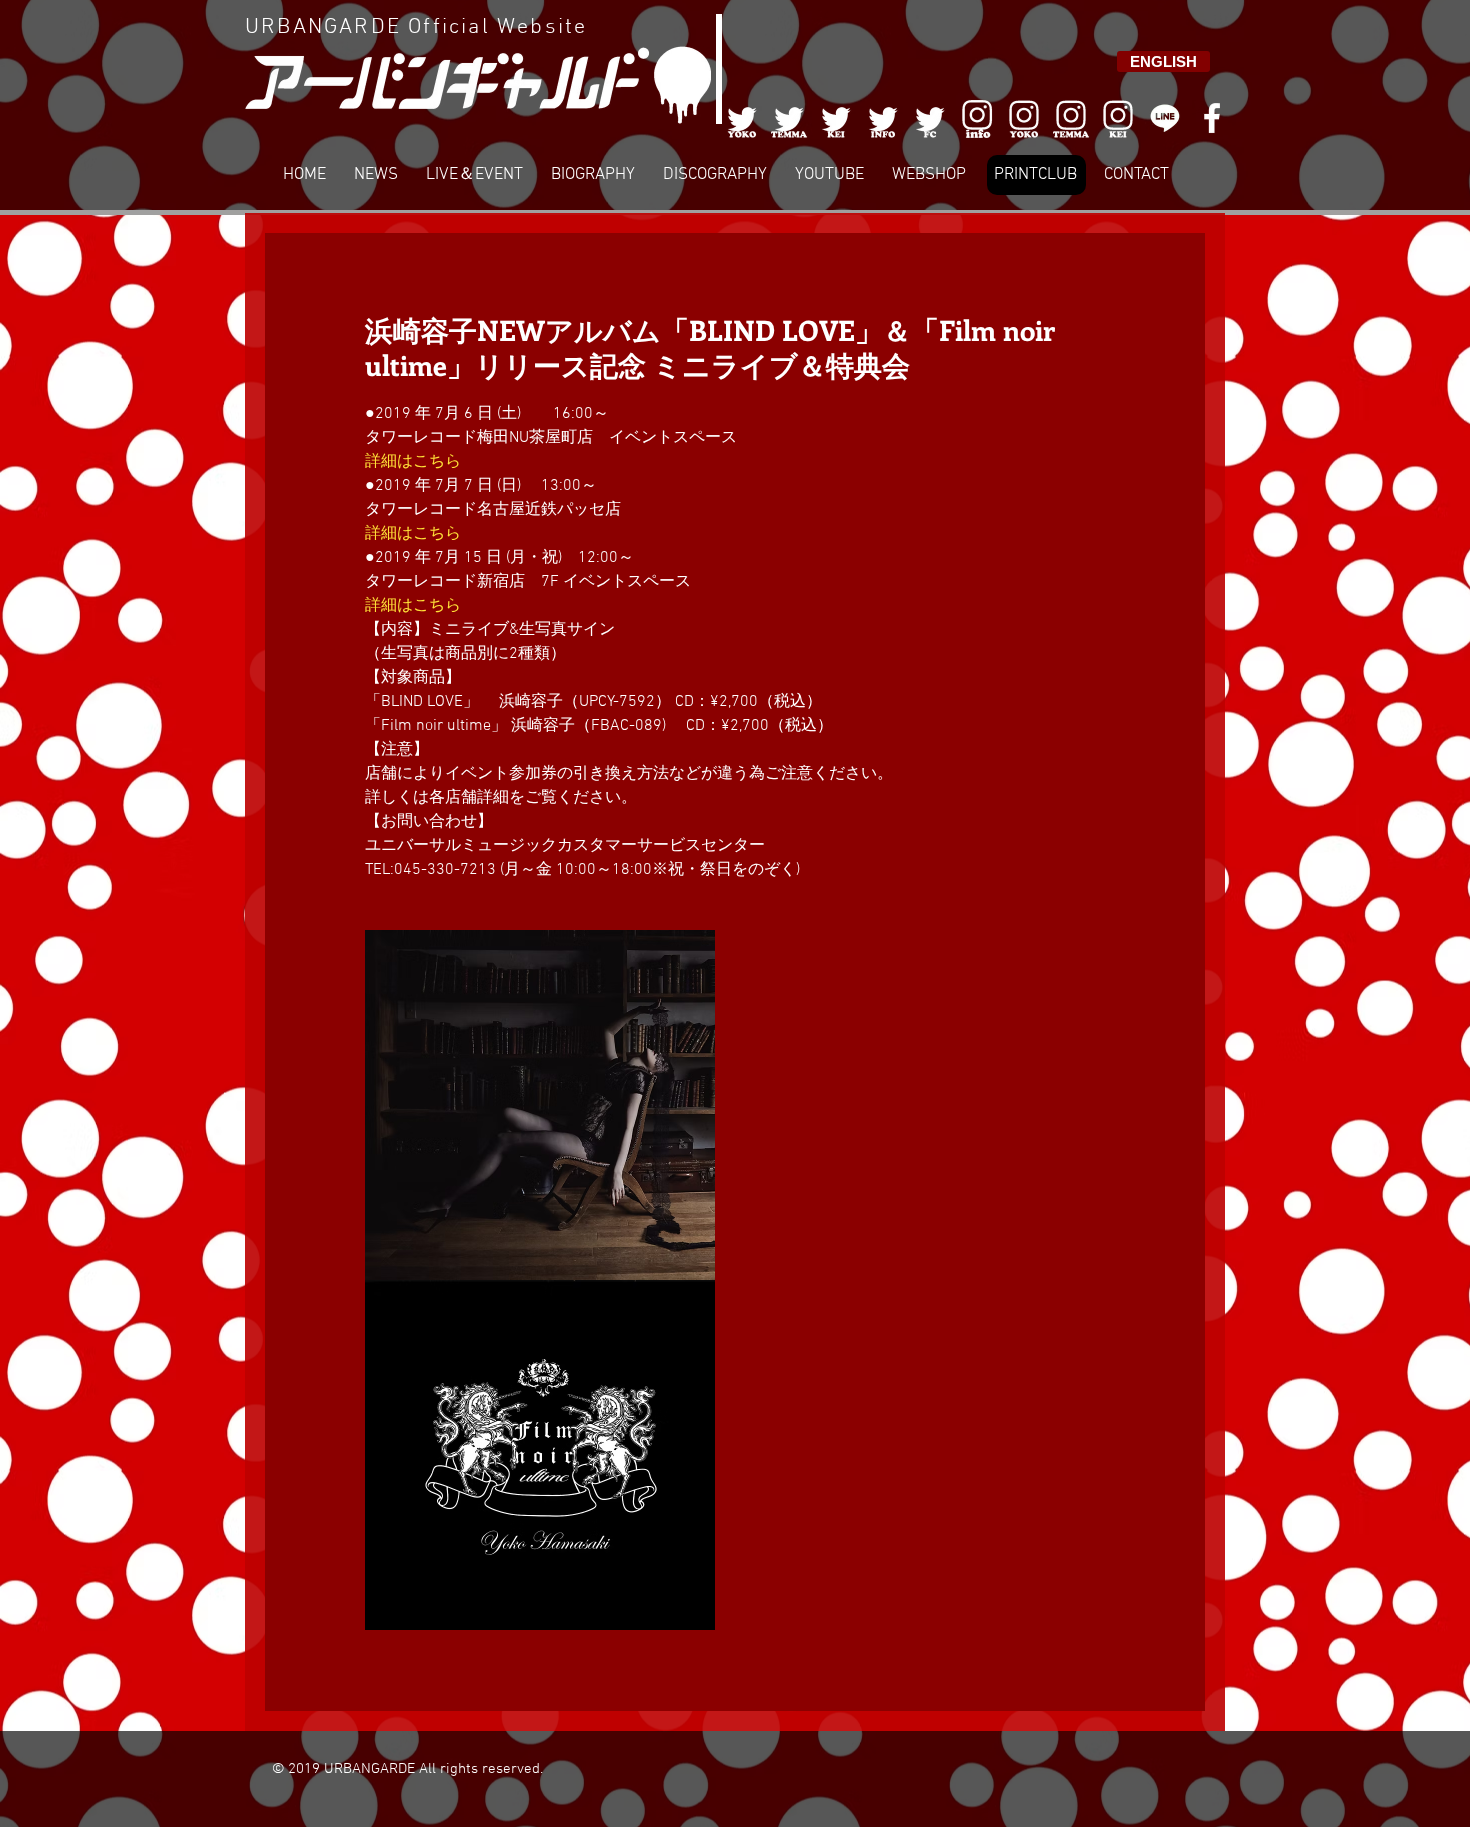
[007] (1071, 118)
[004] (883, 118)
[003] (836, 118)
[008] (1118, 118)
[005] (930, 118)
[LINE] (1165, 118)
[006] (977, 118)
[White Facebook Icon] (1212, 118)
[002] (789, 118)
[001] (742, 118)
